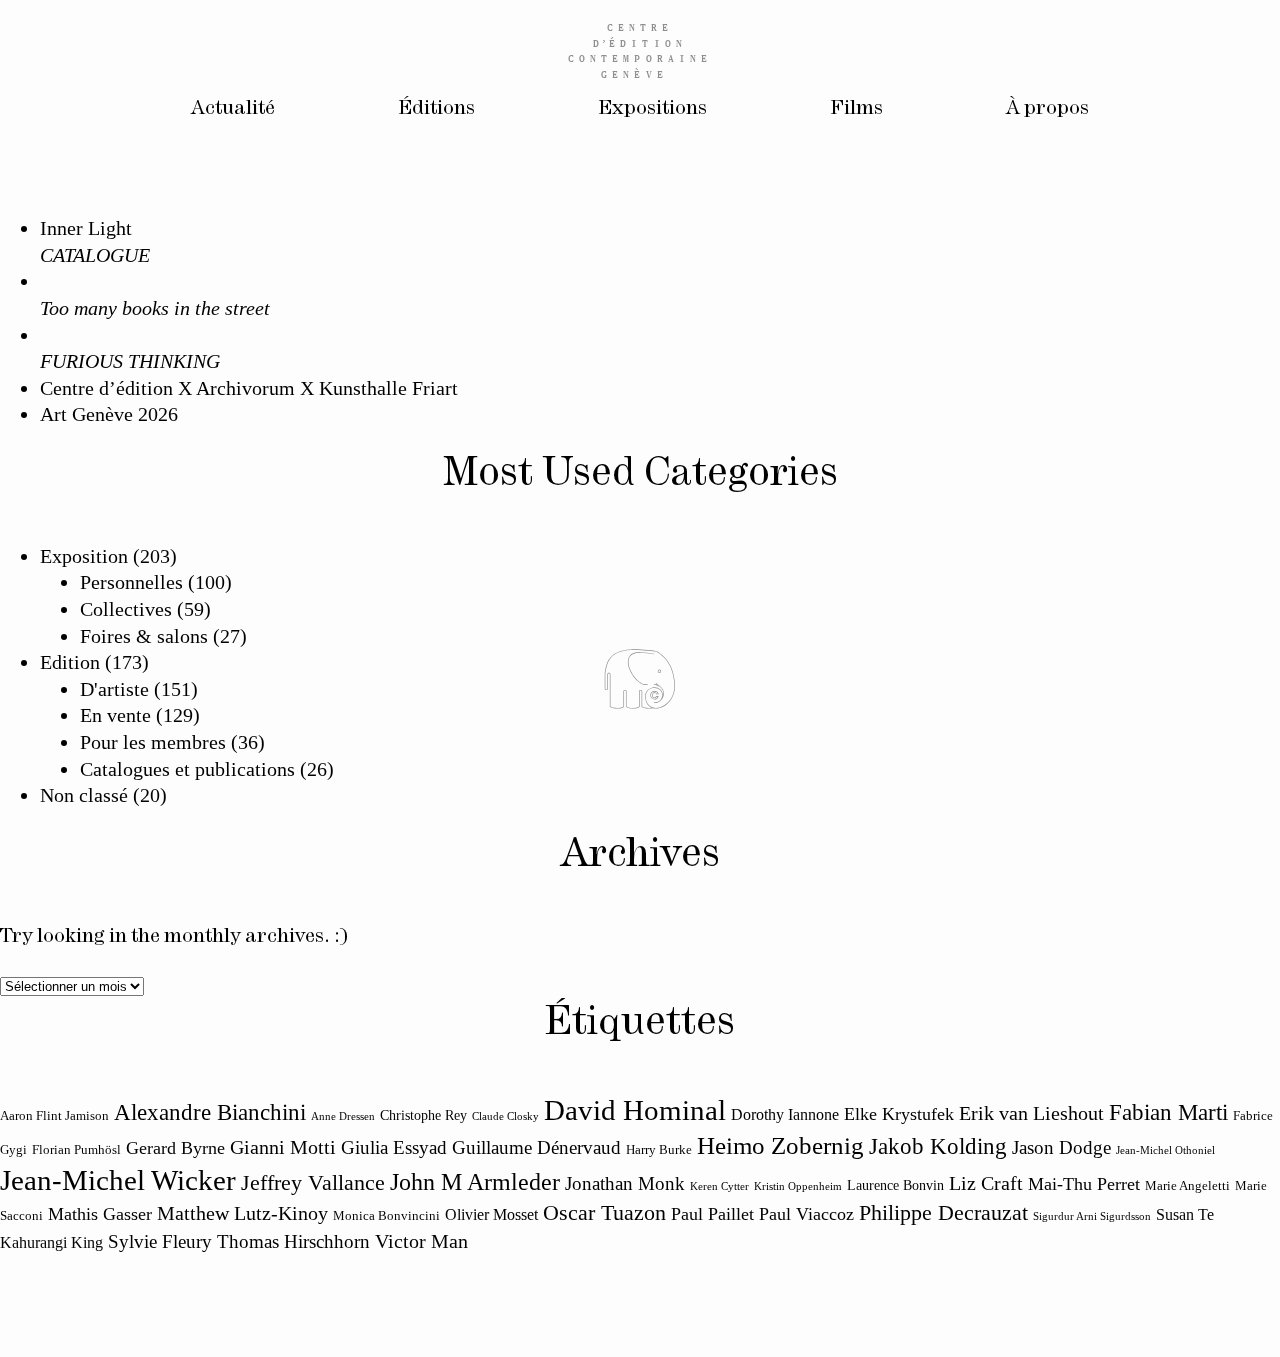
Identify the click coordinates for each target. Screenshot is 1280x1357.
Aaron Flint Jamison (54, 1116)
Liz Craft (986, 1183)
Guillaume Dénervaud (536, 1147)
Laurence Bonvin (895, 1185)
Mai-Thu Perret (1084, 1184)
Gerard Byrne (175, 1148)
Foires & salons (144, 636)
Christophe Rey (423, 1115)
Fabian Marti (1168, 1112)
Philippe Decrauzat (943, 1213)
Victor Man (421, 1241)
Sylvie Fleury (160, 1241)
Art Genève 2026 (109, 414)
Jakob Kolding (938, 1146)
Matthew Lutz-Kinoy (242, 1213)
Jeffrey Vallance (313, 1183)
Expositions (652, 108)
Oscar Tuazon (604, 1213)
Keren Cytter (719, 1186)
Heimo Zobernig (780, 1145)
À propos (1047, 108)
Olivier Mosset (491, 1215)
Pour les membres (153, 742)
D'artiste (114, 689)
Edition (70, 662)
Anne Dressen (343, 1116)
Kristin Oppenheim (798, 1186)
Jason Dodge (1061, 1147)
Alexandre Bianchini (210, 1112)
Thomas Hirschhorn (293, 1241)
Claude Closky (505, 1116)
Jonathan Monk (625, 1183)
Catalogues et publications (187, 769)
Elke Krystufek (899, 1114)
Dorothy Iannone (785, 1115)
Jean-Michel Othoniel (1165, 1150)
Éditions (436, 108)
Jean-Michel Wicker (118, 1180)
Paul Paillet (712, 1214)
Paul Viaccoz (806, 1214)
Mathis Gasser (100, 1214)
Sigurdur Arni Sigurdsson (1092, 1216)
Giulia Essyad (394, 1147)
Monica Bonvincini (386, 1216)
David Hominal (635, 1110)
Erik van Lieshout (1031, 1113)
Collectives (126, 609)
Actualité (233, 108)
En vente (115, 715)
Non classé (84, 795)
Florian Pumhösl (76, 1150)
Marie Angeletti (1187, 1186)
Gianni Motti (283, 1147)
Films (856, 108)
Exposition (84, 556)
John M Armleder (475, 1182)
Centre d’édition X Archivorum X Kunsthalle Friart (249, 388)
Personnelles (131, 582)
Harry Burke (659, 1150)
